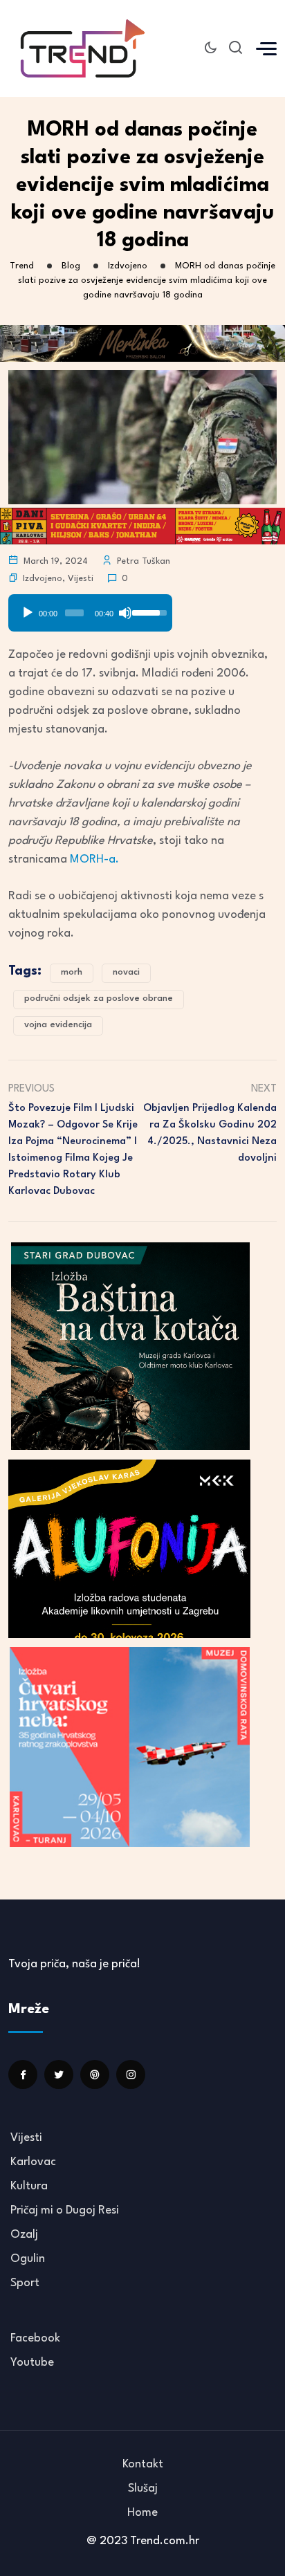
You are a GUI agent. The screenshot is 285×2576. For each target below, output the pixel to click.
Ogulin (28, 2259)
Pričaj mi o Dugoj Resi (65, 2210)
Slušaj (143, 2488)
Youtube (32, 2363)
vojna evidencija (58, 1025)
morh (72, 972)
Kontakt (143, 2464)
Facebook (35, 2338)
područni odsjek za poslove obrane (99, 999)
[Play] (28, 613)
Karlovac (33, 2162)
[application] (90, 608)
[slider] (74, 613)
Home (142, 2513)
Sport (25, 2283)
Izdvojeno (43, 579)
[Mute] (125, 613)
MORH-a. (94, 859)
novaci (126, 972)
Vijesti (81, 579)
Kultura (29, 2186)
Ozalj (24, 2235)
